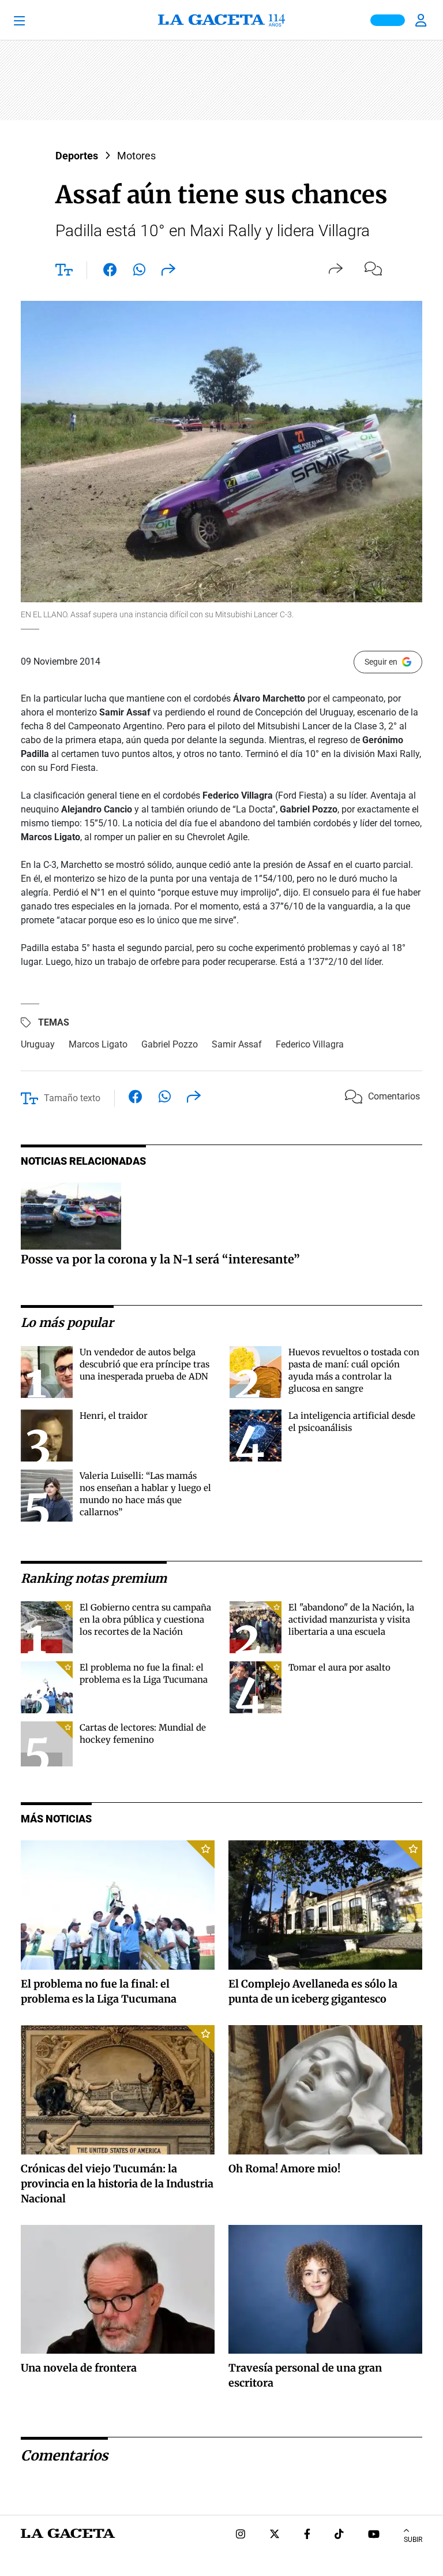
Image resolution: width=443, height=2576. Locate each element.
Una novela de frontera (79, 2368)
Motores (136, 156)
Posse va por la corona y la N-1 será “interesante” (160, 1259)
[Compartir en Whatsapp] (139, 272)
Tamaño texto (72, 1098)
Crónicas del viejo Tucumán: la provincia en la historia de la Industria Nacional (117, 2184)
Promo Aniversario (388, 20)
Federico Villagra (310, 1044)
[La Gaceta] (221, 20)
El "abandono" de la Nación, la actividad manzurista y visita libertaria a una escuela (351, 1619)
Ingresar (422, 20)
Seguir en (381, 662)
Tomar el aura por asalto (339, 1667)
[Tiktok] (339, 2535)
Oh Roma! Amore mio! (284, 2169)
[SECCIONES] (35, 20)
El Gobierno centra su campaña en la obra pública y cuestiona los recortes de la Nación (145, 1619)
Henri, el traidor (114, 1416)
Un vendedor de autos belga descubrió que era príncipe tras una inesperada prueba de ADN (144, 1364)
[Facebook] (307, 2535)
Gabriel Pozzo (170, 1044)
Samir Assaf (237, 1044)
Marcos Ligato (98, 1044)
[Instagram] (241, 2535)
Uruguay (38, 1044)
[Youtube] (374, 2535)
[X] (275, 2535)
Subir (413, 2540)
